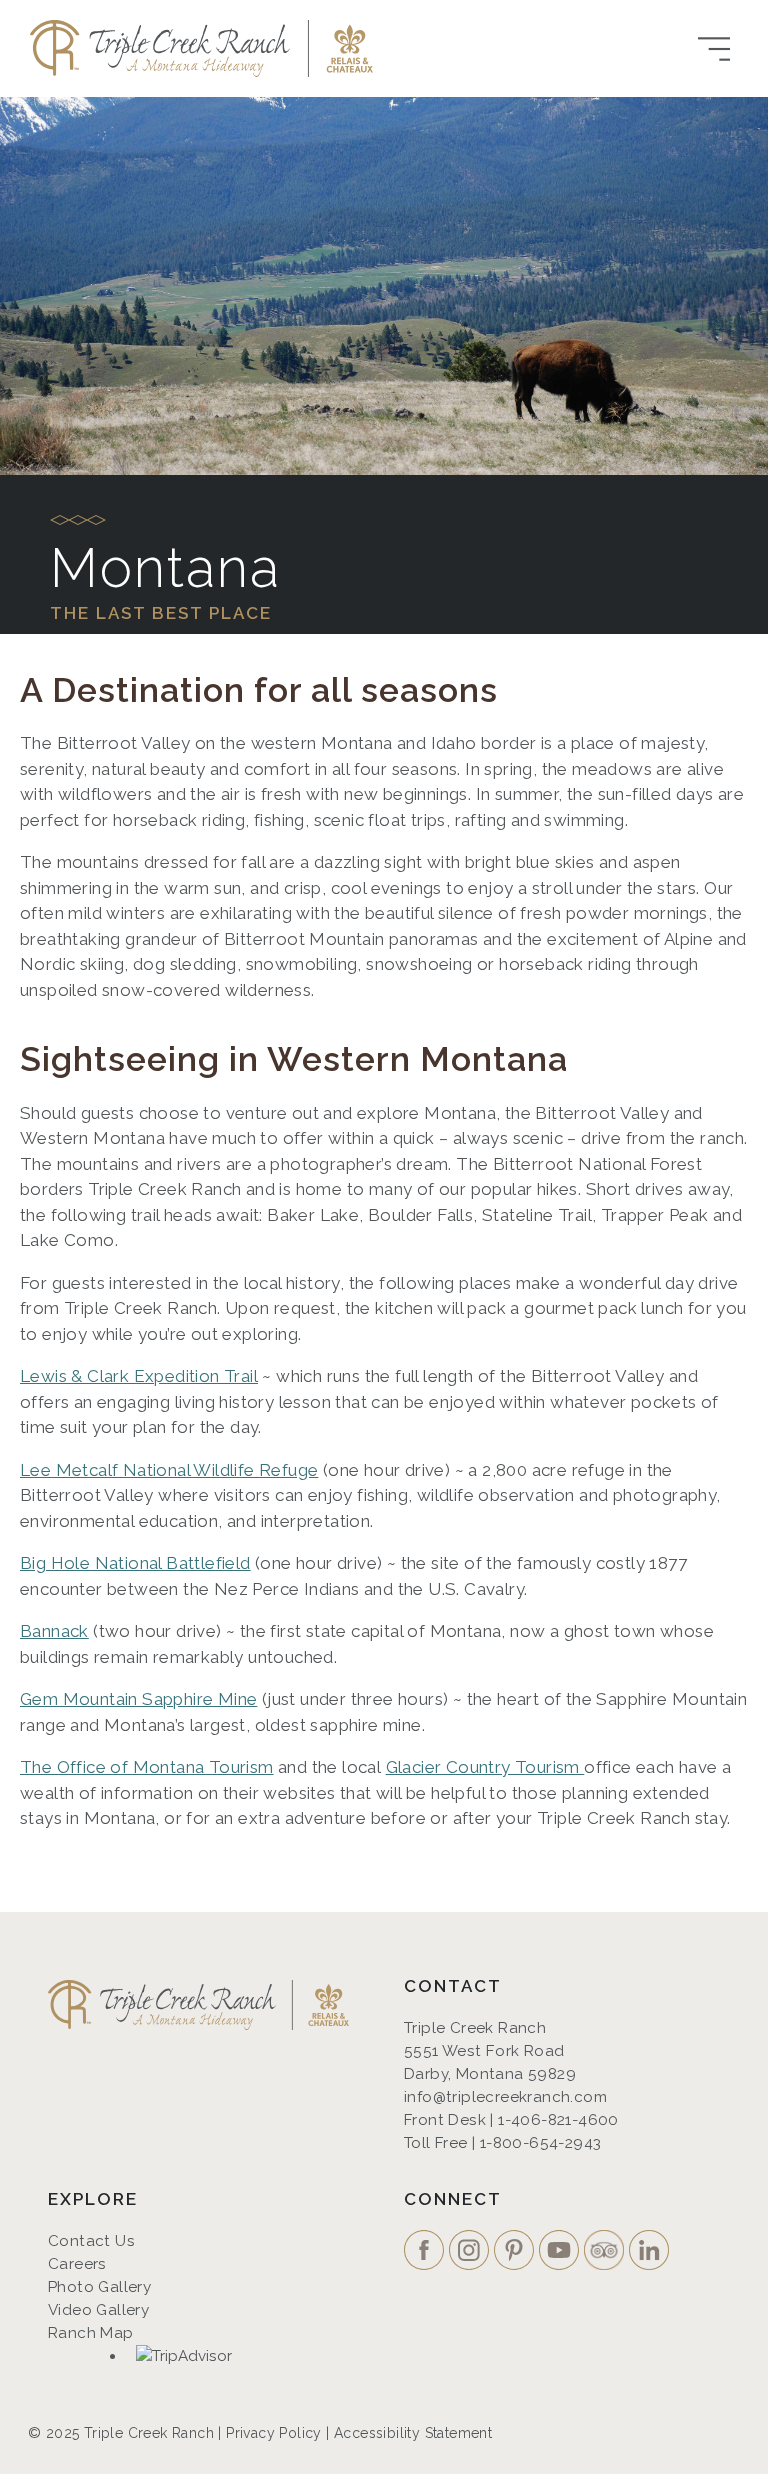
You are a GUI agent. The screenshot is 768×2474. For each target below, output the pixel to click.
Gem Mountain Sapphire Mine (138, 1699)
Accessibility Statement (413, 2433)
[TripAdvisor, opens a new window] (186, 2359)
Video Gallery (98, 2310)
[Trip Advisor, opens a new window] (606, 2252)
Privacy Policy (274, 2433)
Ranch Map (91, 2333)
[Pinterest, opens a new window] (516, 2252)
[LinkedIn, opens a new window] (651, 2252)
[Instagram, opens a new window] (471, 2252)
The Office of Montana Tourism (147, 1767)
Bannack (54, 1631)
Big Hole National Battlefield (135, 1563)
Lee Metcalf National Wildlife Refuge (169, 1470)
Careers (77, 2264)
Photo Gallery (99, 2287)
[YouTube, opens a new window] (561, 2252)
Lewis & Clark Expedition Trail (139, 1376)
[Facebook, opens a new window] (426, 2252)
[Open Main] (714, 49)
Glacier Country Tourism (485, 1767)
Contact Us (91, 2241)
